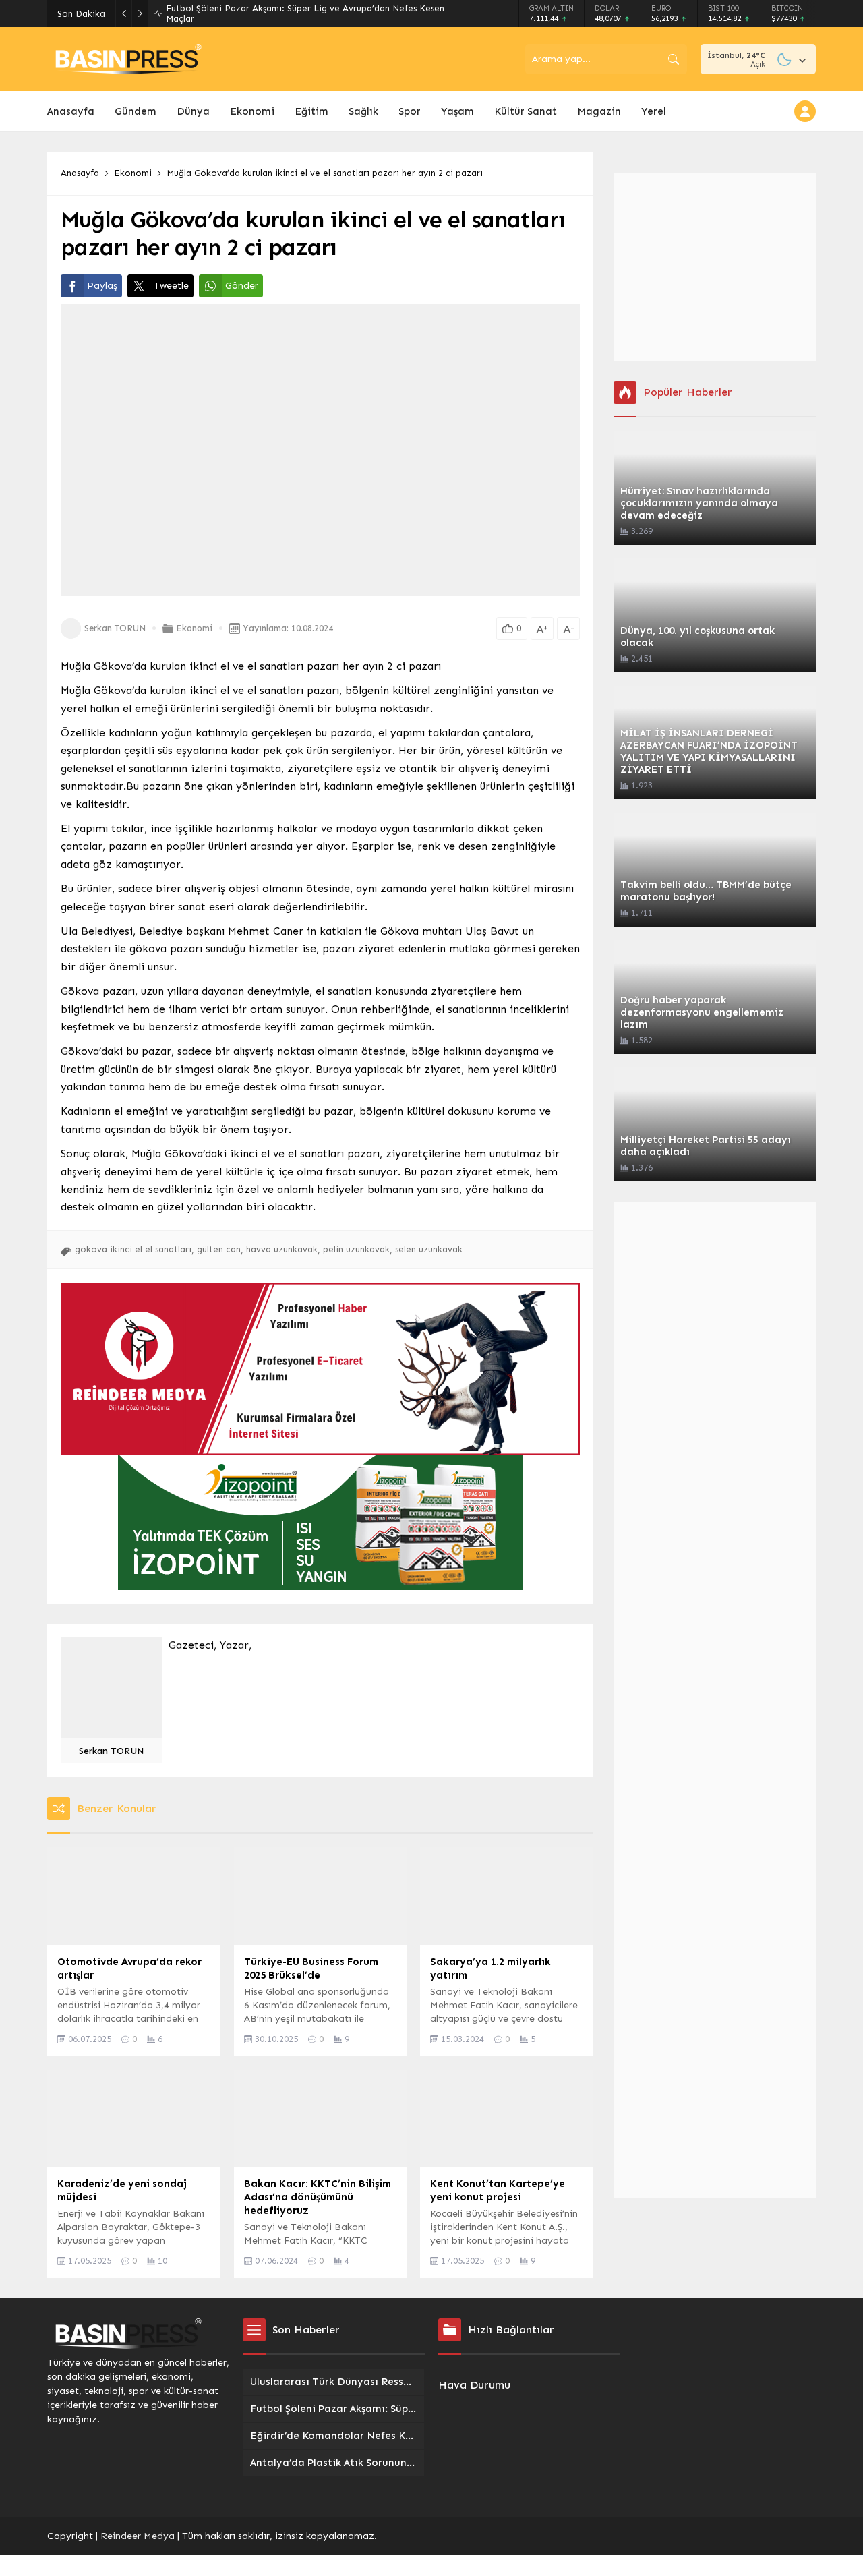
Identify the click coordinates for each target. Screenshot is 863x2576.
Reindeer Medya (138, 2536)
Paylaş (102, 286)
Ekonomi (133, 173)
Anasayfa (80, 173)
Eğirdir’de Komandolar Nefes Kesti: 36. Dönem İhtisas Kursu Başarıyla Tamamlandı (313, 13)
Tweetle (171, 286)
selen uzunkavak (429, 1249)
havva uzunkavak (282, 1249)
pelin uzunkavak (356, 1249)
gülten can (219, 1249)
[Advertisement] (715, 267)
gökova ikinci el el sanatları (133, 1249)
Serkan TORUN (115, 628)
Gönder (242, 286)
